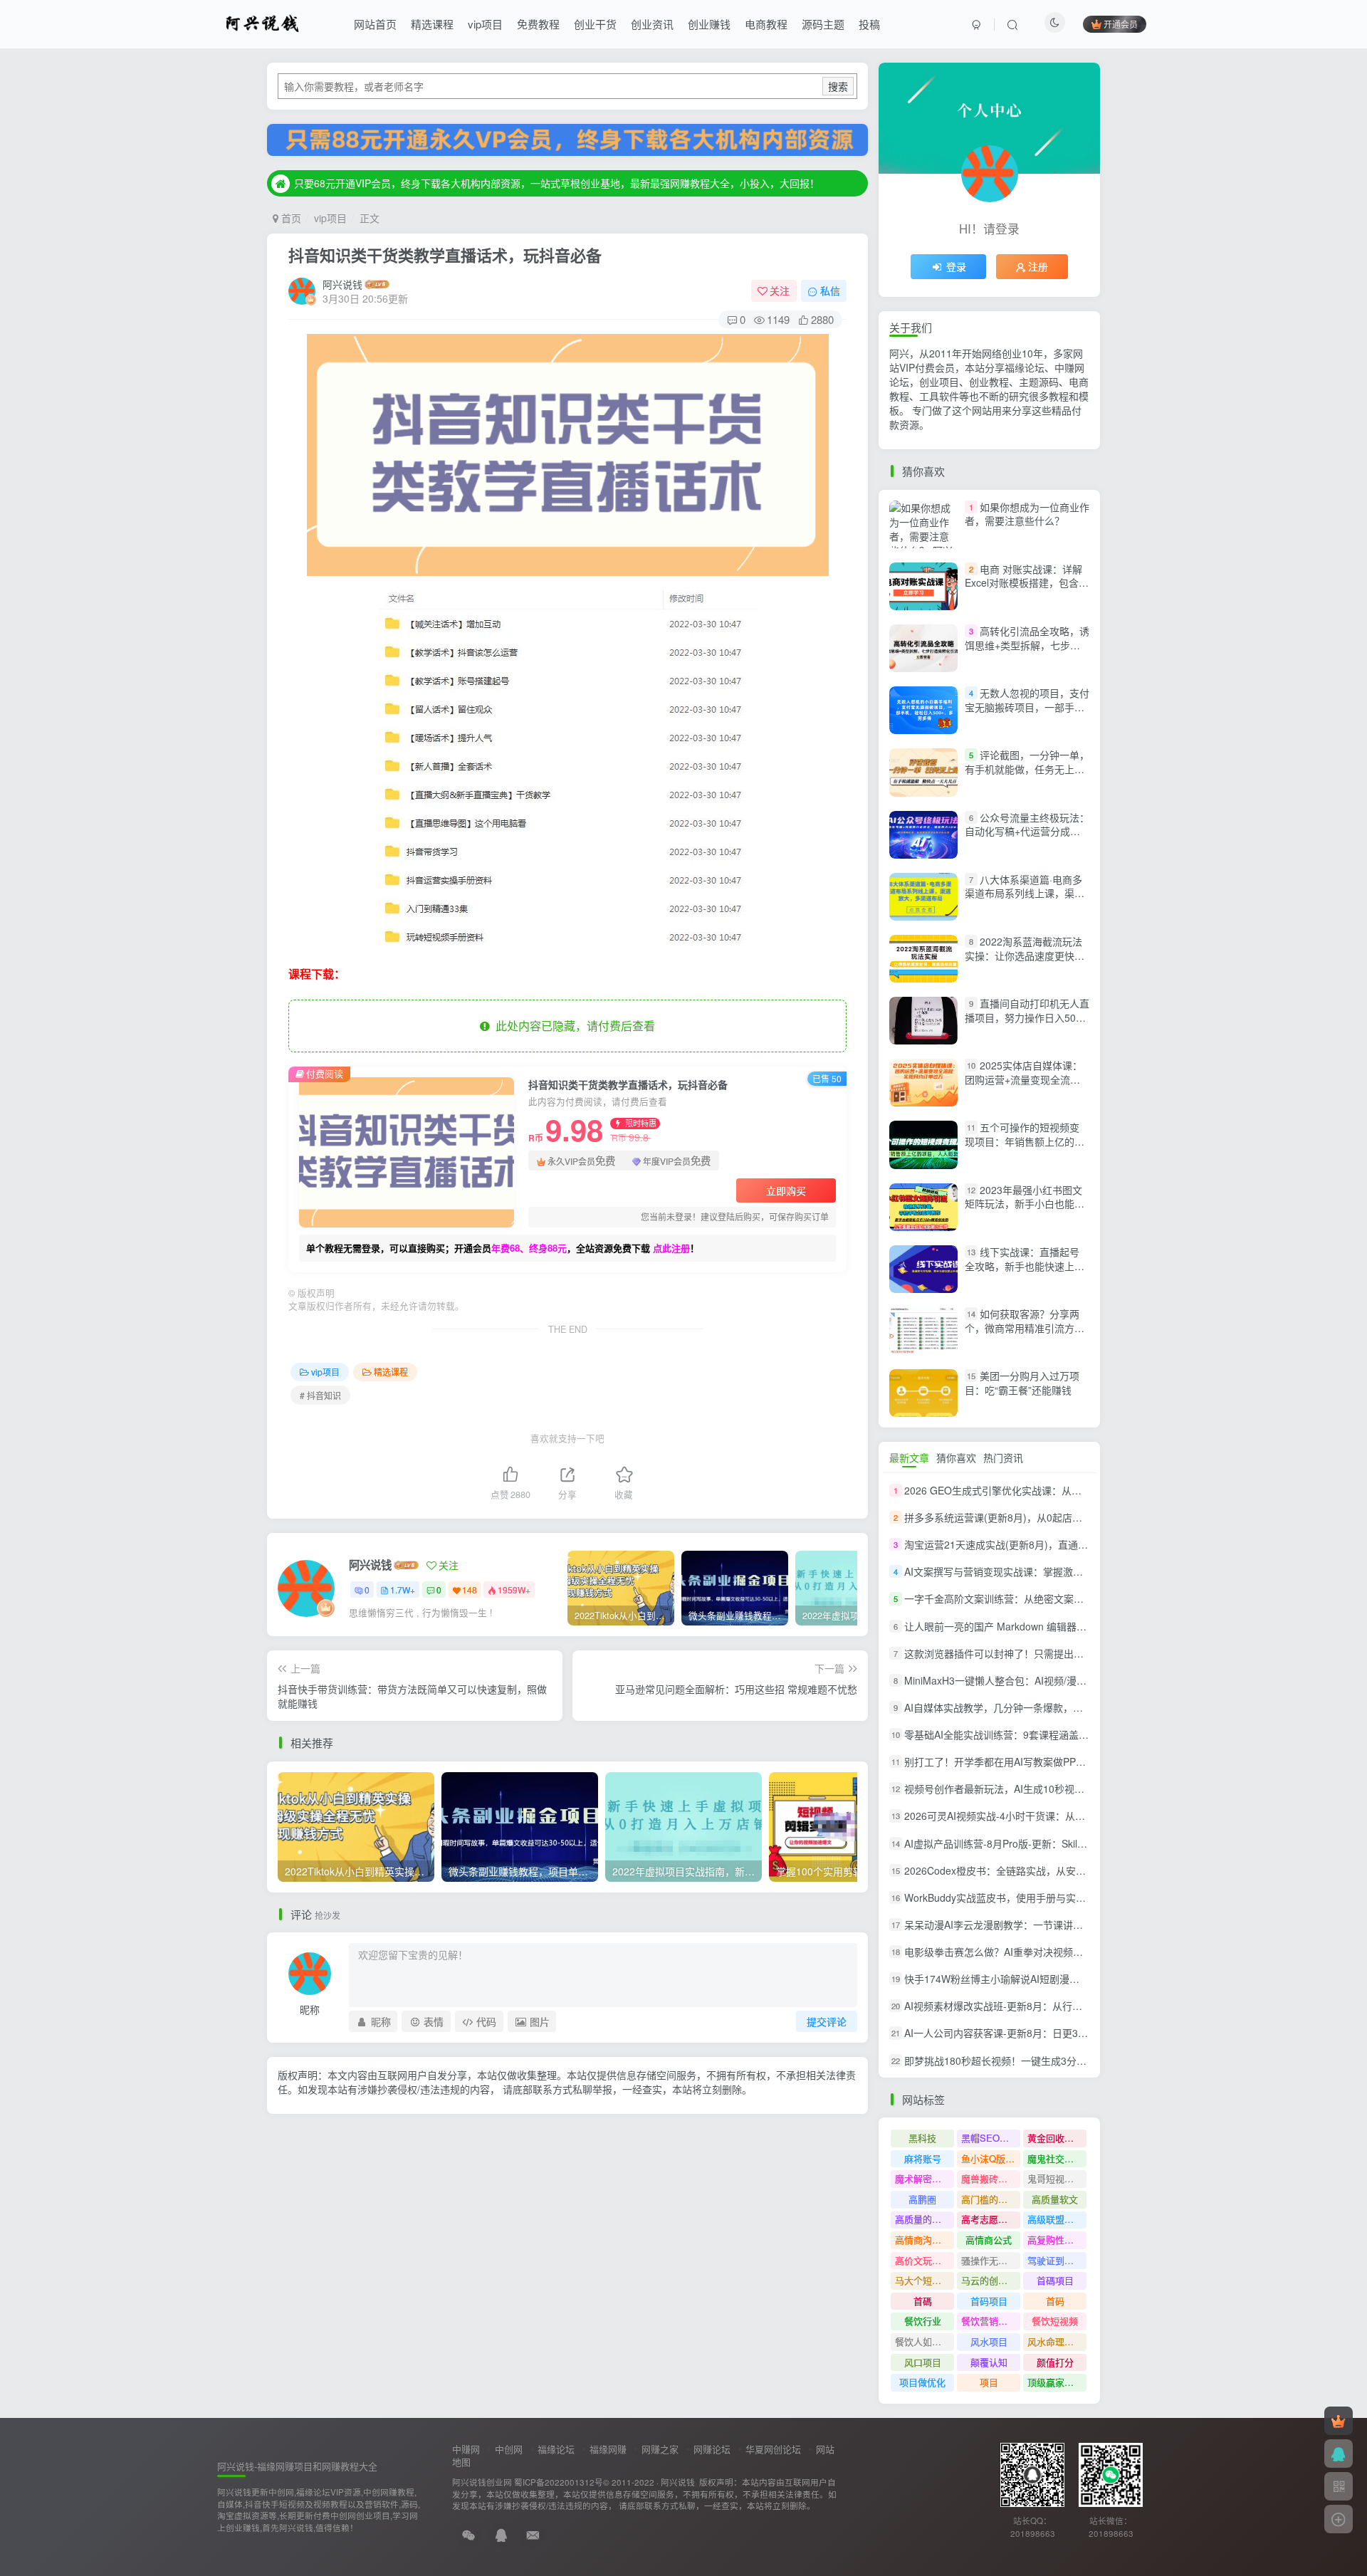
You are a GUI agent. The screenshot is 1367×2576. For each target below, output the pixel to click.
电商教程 (766, 24)
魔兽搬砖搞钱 (989, 2178)
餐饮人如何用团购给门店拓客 (925, 2341)
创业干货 (595, 24)
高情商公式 (989, 2240)
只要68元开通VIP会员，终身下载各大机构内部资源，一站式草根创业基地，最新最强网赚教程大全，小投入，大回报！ (557, 183)
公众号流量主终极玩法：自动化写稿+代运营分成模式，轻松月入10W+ (1027, 831)
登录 (956, 266)
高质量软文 (1055, 2199)
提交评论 (827, 2021)
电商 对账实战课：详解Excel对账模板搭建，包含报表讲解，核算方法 (1027, 583)
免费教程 (538, 24)
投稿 (869, 24)
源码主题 (823, 24)
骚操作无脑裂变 (991, 2260)
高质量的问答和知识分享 (925, 2219)
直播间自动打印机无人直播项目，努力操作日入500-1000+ (1027, 1017)
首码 (1055, 2301)
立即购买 (786, 1190)
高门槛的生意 (989, 2199)
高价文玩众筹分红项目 (925, 2260)
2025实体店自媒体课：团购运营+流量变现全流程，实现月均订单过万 (1023, 1079)
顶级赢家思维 (1055, 2382)
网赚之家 (660, 2449)
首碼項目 (1055, 2280)
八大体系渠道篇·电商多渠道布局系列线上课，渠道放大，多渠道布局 (1025, 893)
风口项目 (923, 2362)
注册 (1038, 266)
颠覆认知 (989, 2362)
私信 (830, 290)
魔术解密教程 (923, 2178)
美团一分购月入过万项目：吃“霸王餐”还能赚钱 (1022, 1383)
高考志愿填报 (989, 2219)
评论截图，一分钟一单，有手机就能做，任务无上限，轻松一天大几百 (1027, 769)
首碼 (923, 2301)
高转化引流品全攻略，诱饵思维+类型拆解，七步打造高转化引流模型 (1027, 645)
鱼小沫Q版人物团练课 (991, 2158)
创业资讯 (652, 24)
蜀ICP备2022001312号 (559, 2482)
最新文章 (909, 1457)
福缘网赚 (608, 2449)
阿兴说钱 (342, 284)
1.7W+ (403, 1590)
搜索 (838, 86)
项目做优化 (922, 2382)
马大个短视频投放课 (925, 2280)
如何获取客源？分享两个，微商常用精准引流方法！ (1022, 1328)
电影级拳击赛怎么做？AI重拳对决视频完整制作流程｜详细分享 (1043, 1952)
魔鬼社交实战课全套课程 (1057, 2158)
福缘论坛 (556, 2449)
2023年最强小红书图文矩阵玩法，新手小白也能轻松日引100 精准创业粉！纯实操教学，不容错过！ (1025, 1211)
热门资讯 (1003, 1457)
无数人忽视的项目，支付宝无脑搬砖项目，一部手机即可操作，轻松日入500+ (1027, 707)
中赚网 (466, 2449)
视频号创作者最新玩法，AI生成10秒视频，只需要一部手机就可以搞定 (1059, 1789)
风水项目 (989, 2341)
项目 (989, 2382)
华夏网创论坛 (773, 2449)
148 (470, 1590)
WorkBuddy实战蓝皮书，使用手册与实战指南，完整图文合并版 (1045, 1897)
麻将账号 (923, 2158)
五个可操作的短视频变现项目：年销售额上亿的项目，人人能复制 (1025, 1142)
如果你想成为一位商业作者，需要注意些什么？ (1027, 514)
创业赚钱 (709, 24)
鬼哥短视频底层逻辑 (1057, 2178)
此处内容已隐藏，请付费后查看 (572, 1026)
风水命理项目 (1055, 2341)
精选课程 (432, 24)
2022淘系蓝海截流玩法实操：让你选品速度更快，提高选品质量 (1025, 955)
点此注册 (671, 1248)
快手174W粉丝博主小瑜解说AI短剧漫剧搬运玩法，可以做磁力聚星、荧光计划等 (1081, 1979)
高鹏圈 (922, 2199)
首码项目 (989, 2301)
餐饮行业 (923, 2321)
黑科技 (922, 2138)
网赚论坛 (712, 2449)
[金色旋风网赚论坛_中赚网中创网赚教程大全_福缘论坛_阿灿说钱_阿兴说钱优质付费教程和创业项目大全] (262, 22)
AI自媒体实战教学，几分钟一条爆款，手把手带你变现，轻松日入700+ (1060, 1707)
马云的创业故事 (991, 2280)
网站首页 (375, 24)
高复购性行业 (1055, 2240)
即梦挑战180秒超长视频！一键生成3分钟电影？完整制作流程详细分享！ (1065, 2061)
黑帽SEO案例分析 (991, 2138)
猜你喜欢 (956, 1457)
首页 (290, 218)
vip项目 (485, 24)
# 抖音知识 (320, 1395)
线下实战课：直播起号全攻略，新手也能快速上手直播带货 (1025, 1266)
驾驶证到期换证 (1057, 2260)
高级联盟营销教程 (1057, 2219)
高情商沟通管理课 (925, 2240)
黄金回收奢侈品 (1057, 2138)
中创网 (509, 2449)
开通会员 (1121, 24)
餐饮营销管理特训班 (991, 2321)
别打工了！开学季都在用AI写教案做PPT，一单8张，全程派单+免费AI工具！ (1073, 1761)
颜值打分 (1055, 2362)
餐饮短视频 (1055, 2321)
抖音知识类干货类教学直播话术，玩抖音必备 (445, 255)
